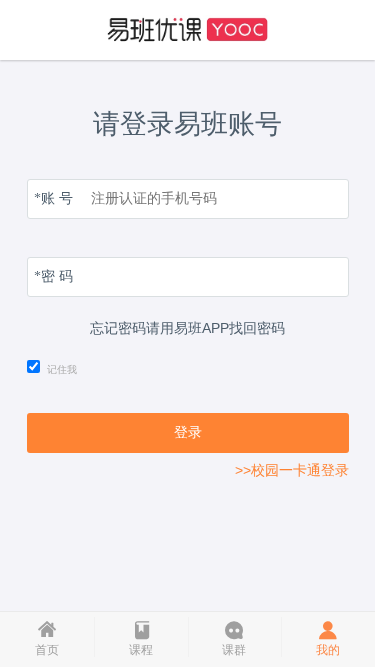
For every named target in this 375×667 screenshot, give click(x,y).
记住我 (62, 369)
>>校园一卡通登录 (292, 470)
